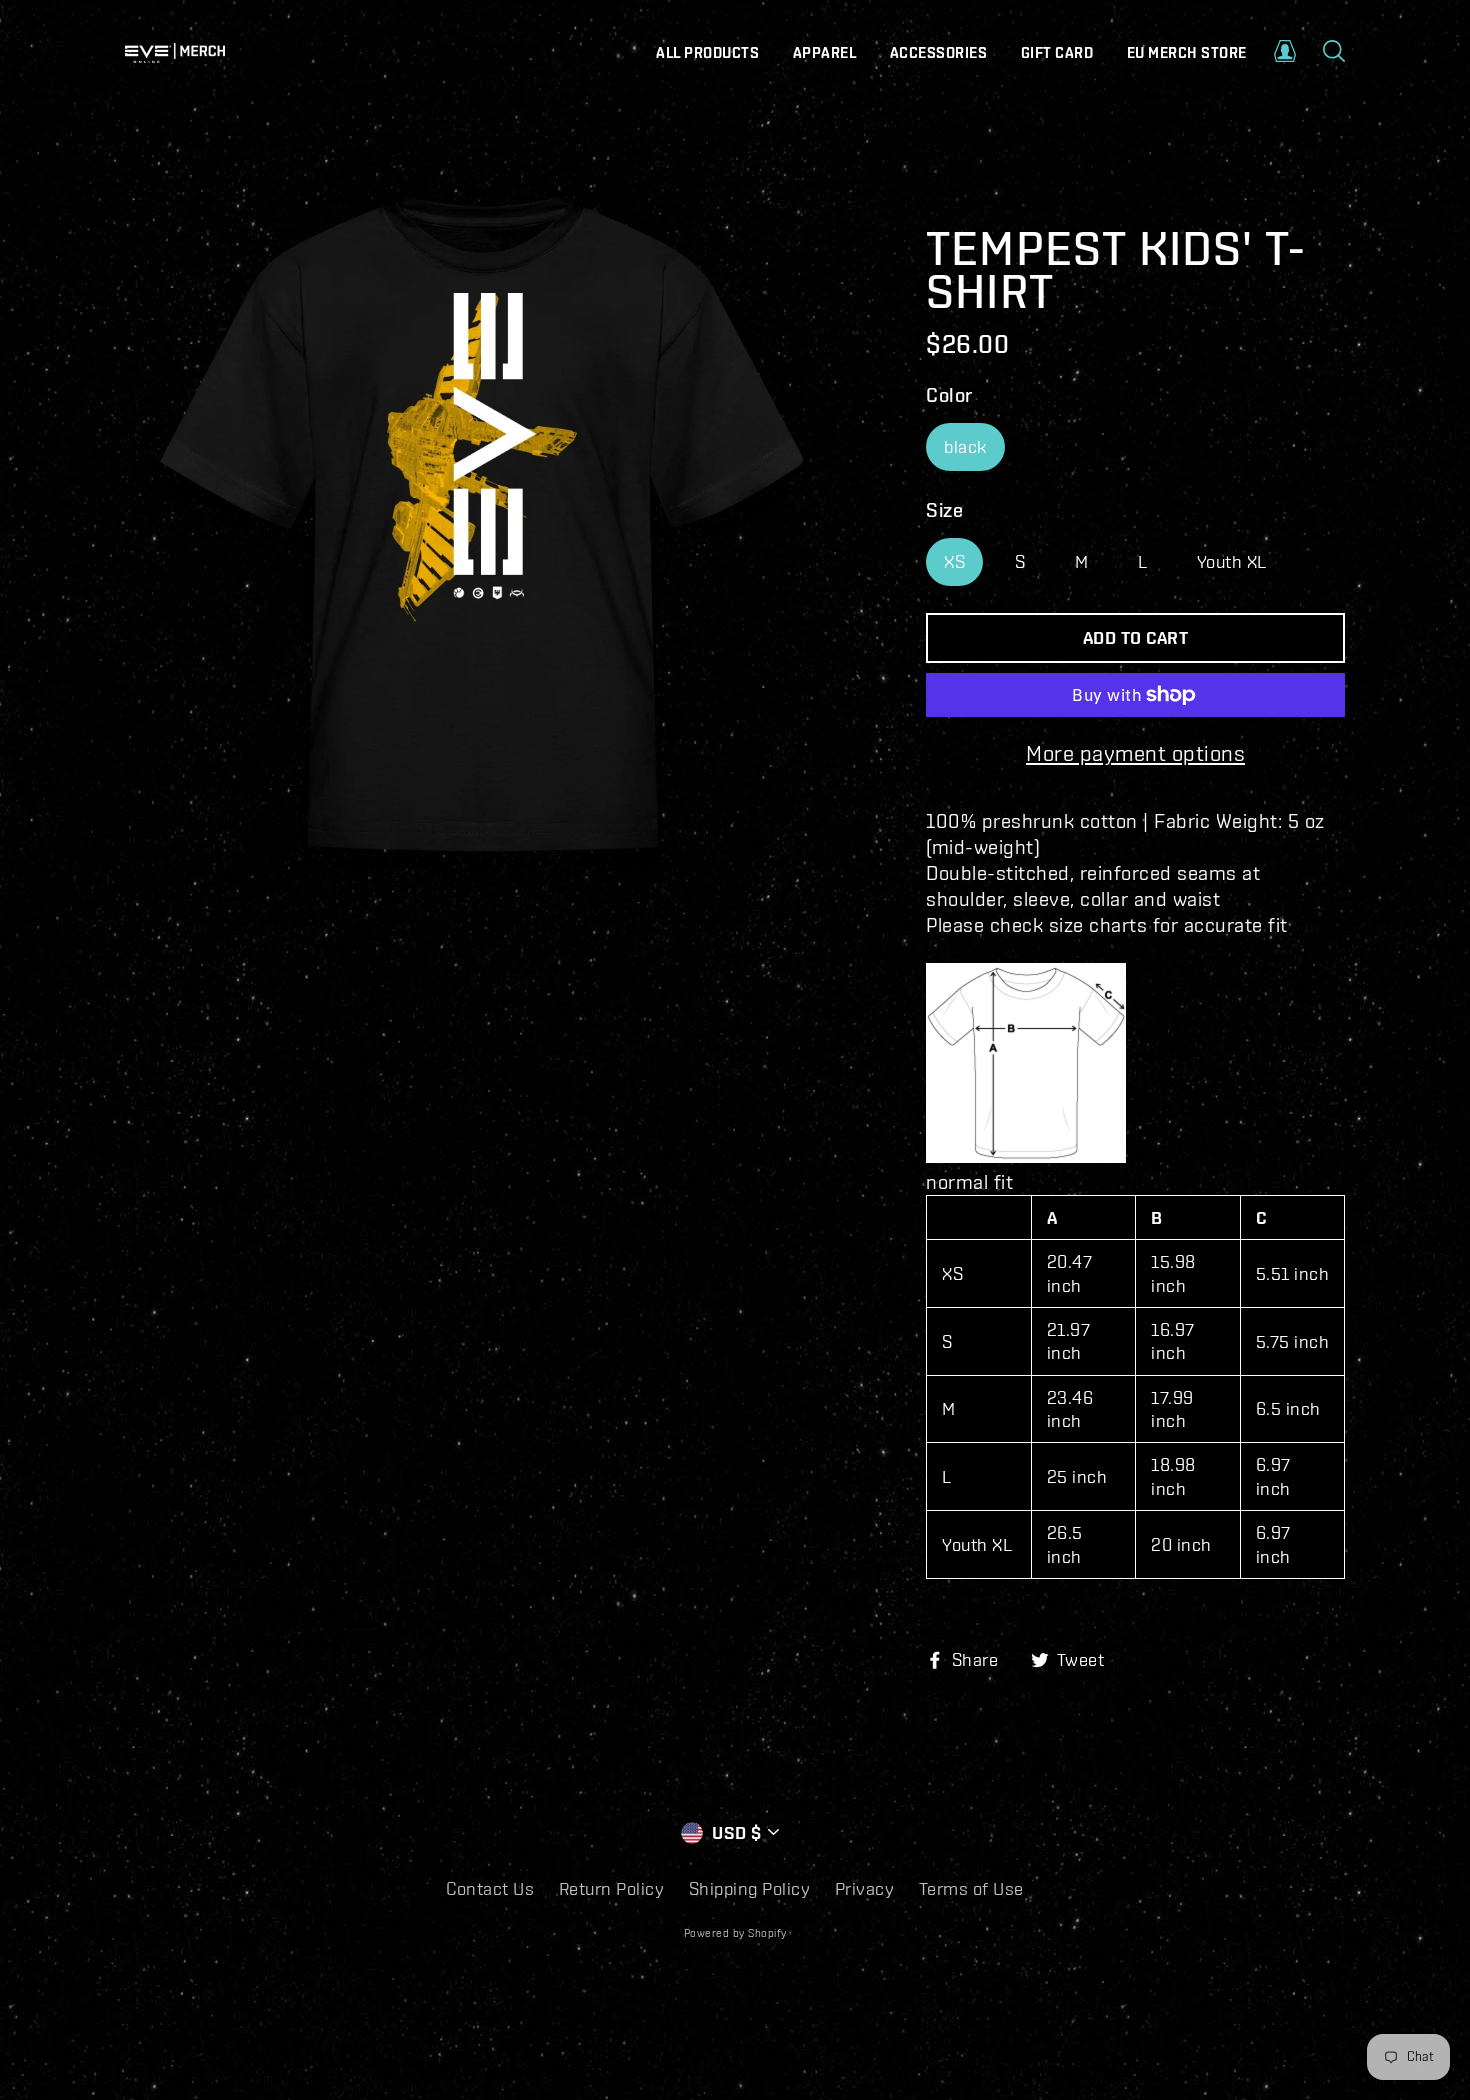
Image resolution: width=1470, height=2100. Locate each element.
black (965, 446)
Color (949, 394)
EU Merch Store (1187, 53)
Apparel (825, 53)
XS (954, 561)
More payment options (1135, 752)
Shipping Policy (750, 1888)
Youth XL (1232, 561)
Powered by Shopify (735, 1933)
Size (944, 509)
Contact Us (490, 1888)
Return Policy (612, 1888)
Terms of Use (971, 1888)
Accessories (939, 53)
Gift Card (1057, 53)
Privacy (865, 1888)
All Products (707, 53)
